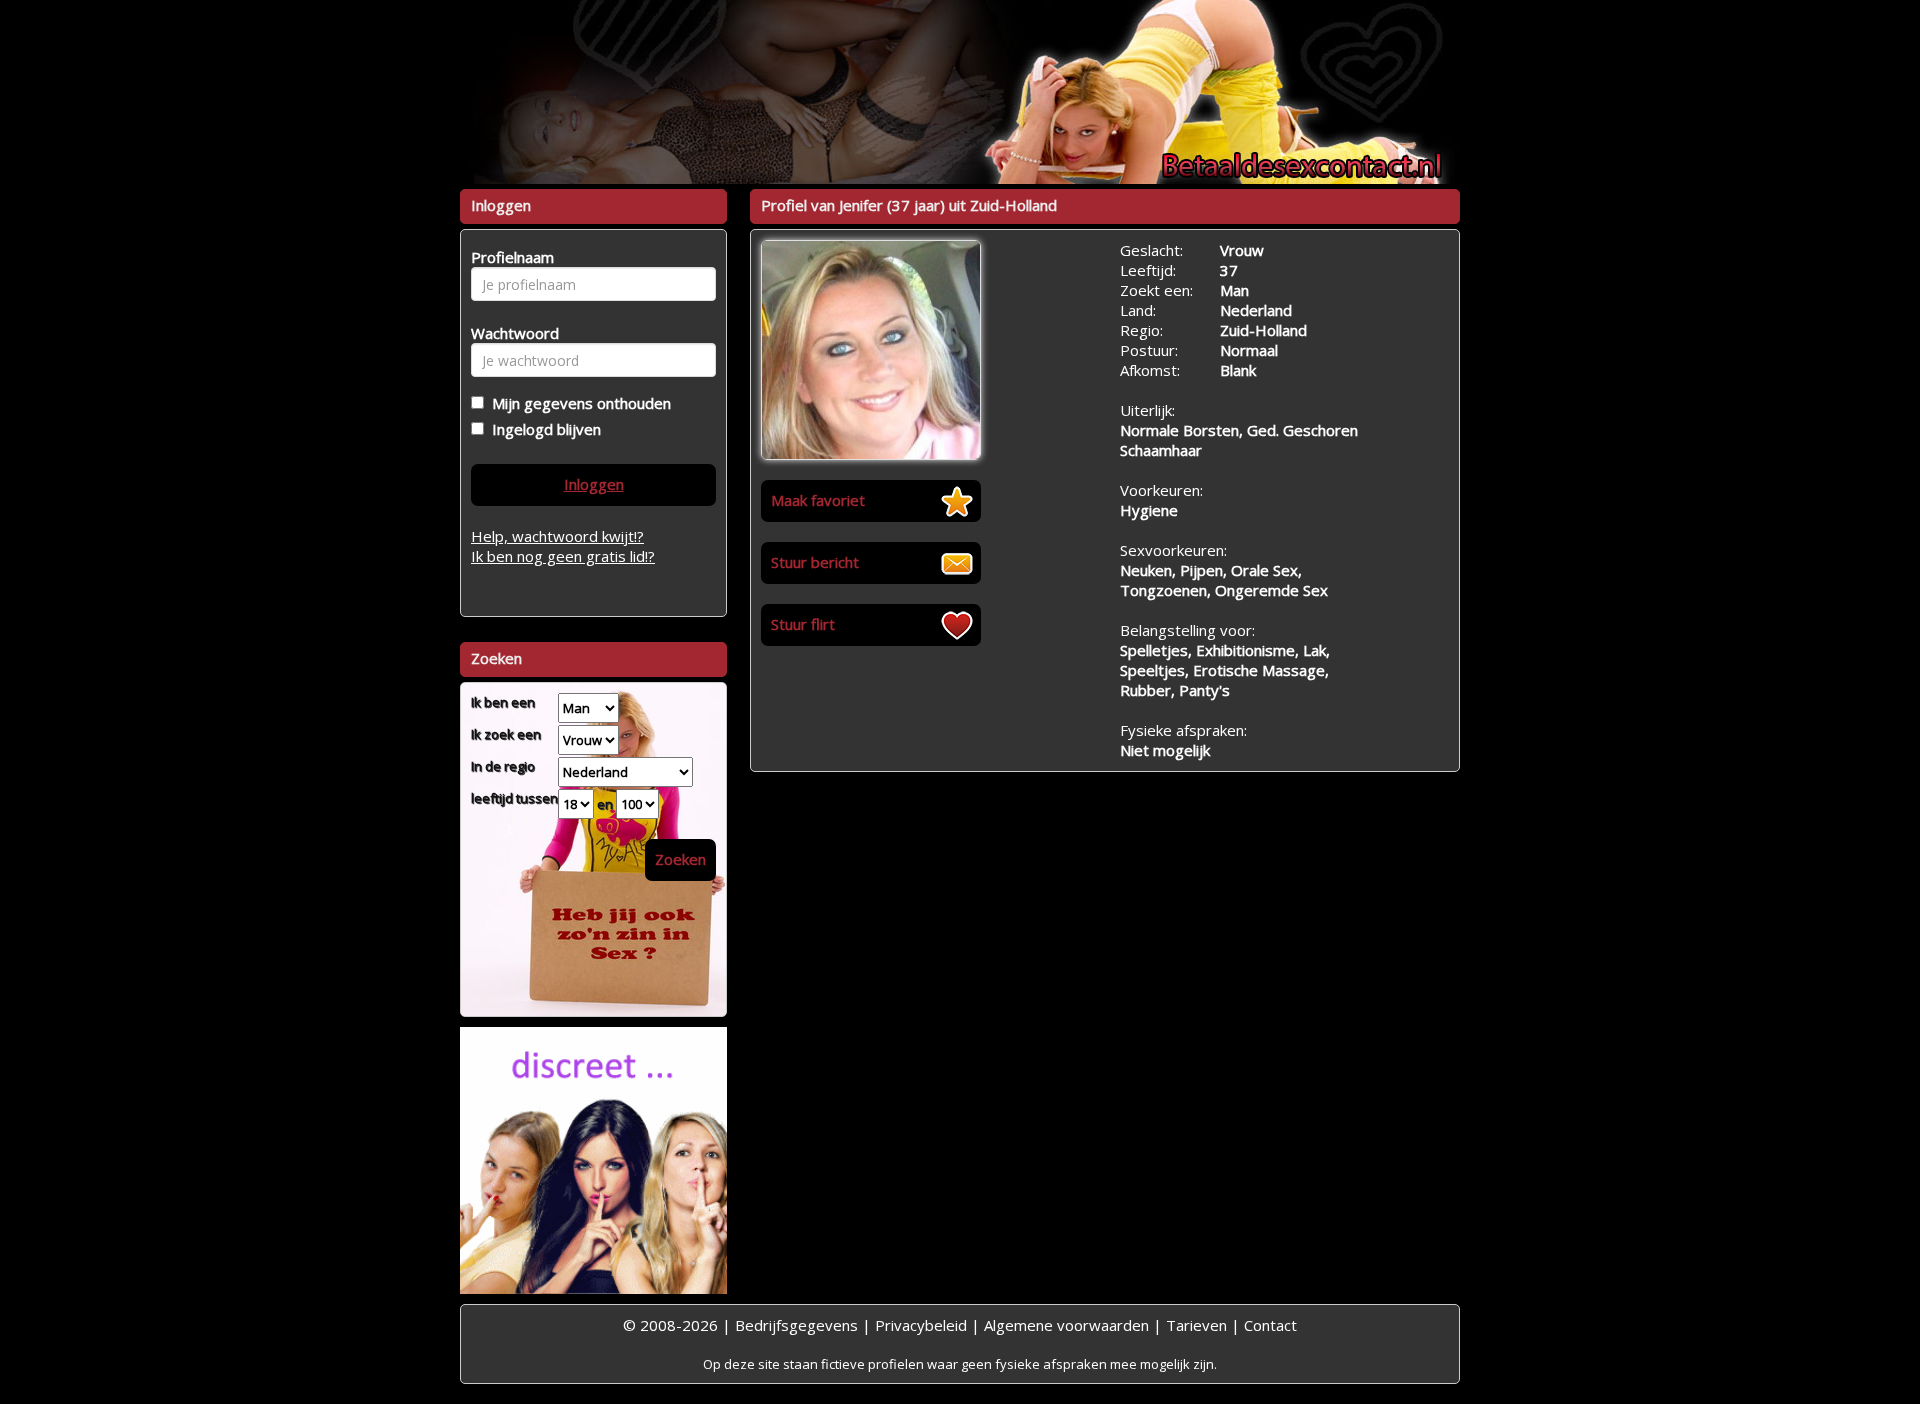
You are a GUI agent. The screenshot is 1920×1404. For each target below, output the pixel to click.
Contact (1270, 1325)
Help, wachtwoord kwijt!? (557, 536)
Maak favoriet (818, 500)
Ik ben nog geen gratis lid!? (563, 556)
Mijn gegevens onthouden (577, 403)
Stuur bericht (815, 562)
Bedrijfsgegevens (796, 1325)
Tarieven (1196, 1325)
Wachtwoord (509, 333)
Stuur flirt (803, 624)
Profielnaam (509, 257)
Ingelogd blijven (542, 429)
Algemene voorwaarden (1066, 1325)
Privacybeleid (921, 1325)
